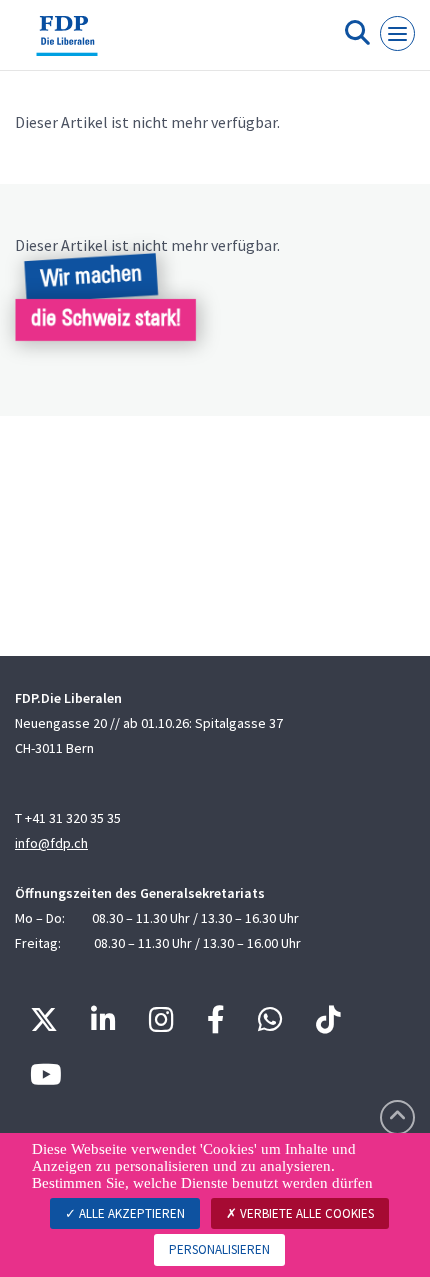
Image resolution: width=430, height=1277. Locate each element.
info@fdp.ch (51, 843)
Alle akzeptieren (130, 1213)
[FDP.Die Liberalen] (67, 43)
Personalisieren (219, 1249)
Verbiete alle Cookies (305, 1213)
